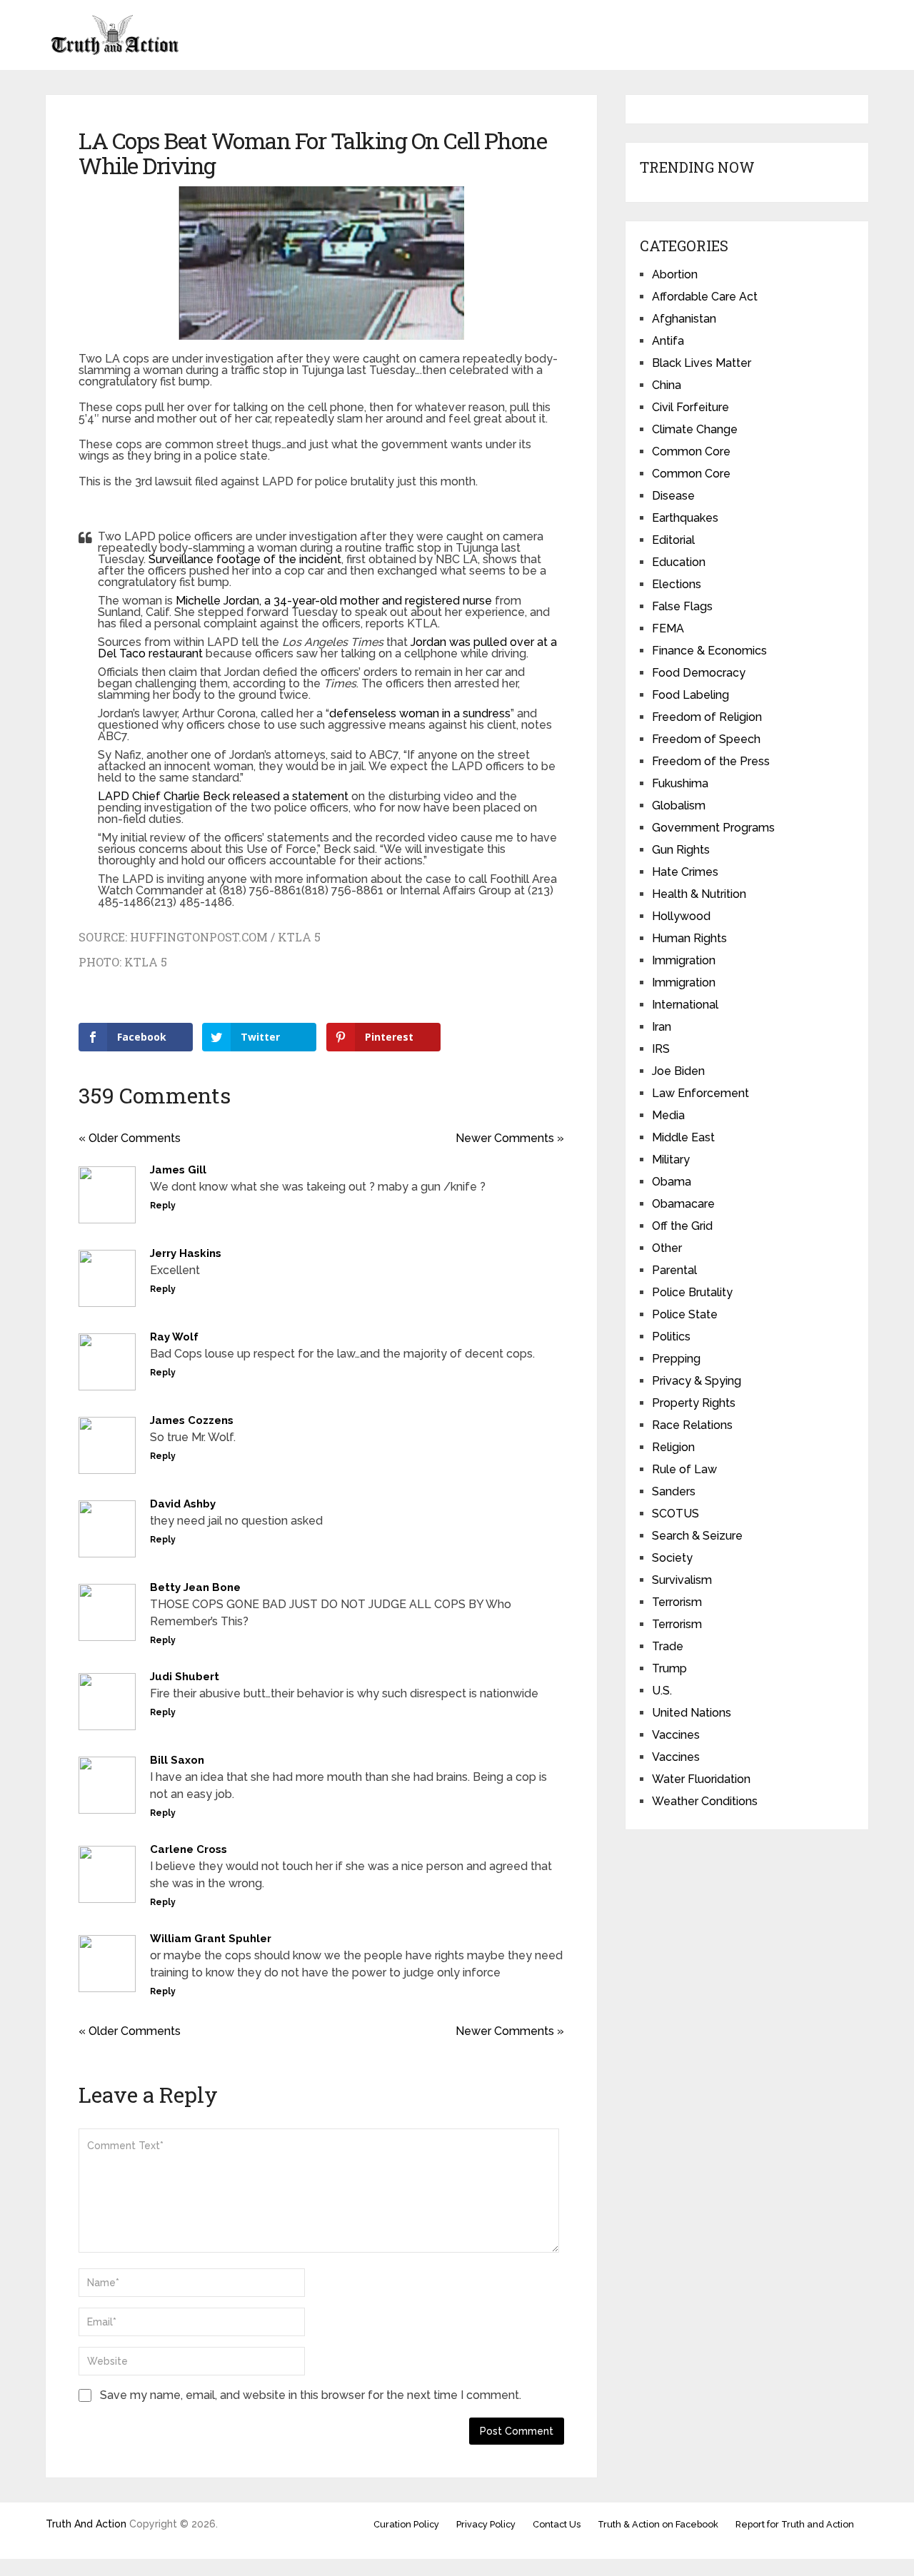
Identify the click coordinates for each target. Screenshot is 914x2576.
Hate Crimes (685, 872)
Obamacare (683, 1204)
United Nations (692, 1713)
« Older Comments (130, 1138)
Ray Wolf (174, 1337)
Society (672, 1558)
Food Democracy (699, 673)
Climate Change (695, 429)
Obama (672, 1182)
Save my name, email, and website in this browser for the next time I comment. (311, 2395)
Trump (669, 1668)
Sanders (674, 1491)
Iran (662, 1027)
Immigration (684, 960)
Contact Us (557, 2524)
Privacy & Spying (697, 1381)
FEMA (668, 628)
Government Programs (713, 828)
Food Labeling (690, 695)
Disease (673, 496)
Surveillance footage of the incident (245, 559)
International (685, 1005)
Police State (685, 1314)
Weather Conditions (705, 1801)
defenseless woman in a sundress (420, 713)
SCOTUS (676, 1514)
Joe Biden (678, 1071)
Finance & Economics (709, 651)
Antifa (668, 341)
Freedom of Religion (707, 717)
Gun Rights (681, 850)
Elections (677, 584)
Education (679, 562)
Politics (671, 1337)
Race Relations (692, 1425)
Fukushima (680, 783)
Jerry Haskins (186, 1253)
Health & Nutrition (699, 894)
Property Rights (694, 1403)
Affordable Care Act (705, 297)
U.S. (662, 1691)
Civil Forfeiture (690, 407)
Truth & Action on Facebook (658, 2524)
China (667, 385)
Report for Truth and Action (795, 2524)
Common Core (691, 451)
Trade (668, 1646)
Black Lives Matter (702, 363)
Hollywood (681, 916)
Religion (673, 1447)
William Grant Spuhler (211, 1939)
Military (671, 1160)
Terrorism (677, 1602)
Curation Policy (406, 2524)
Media (668, 1115)
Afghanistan (684, 319)
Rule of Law (684, 1469)
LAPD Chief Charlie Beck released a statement (223, 796)
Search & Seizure (697, 1536)
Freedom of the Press (711, 761)
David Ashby (183, 1504)
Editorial (673, 540)
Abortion (675, 274)
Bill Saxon (177, 1760)
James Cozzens (192, 1420)
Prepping (676, 1359)
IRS (661, 1049)
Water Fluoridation (701, 1779)
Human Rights (689, 938)
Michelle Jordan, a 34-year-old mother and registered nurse (334, 601)
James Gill (178, 1170)
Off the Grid (682, 1226)
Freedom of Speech (706, 739)
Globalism (679, 805)
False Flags (682, 606)
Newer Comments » (510, 1138)
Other (667, 1248)
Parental (674, 1270)
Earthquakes (685, 518)
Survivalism (682, 1580)
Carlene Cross (189, 1849)
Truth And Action (86, 2524)
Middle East (683, 1137)
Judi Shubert (185, 1677)
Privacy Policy (486, 2524)
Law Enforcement (700, 1093)
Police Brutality (692, 1292)
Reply (163, 1206)
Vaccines (676, 1735)
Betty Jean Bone (195, 1587)
